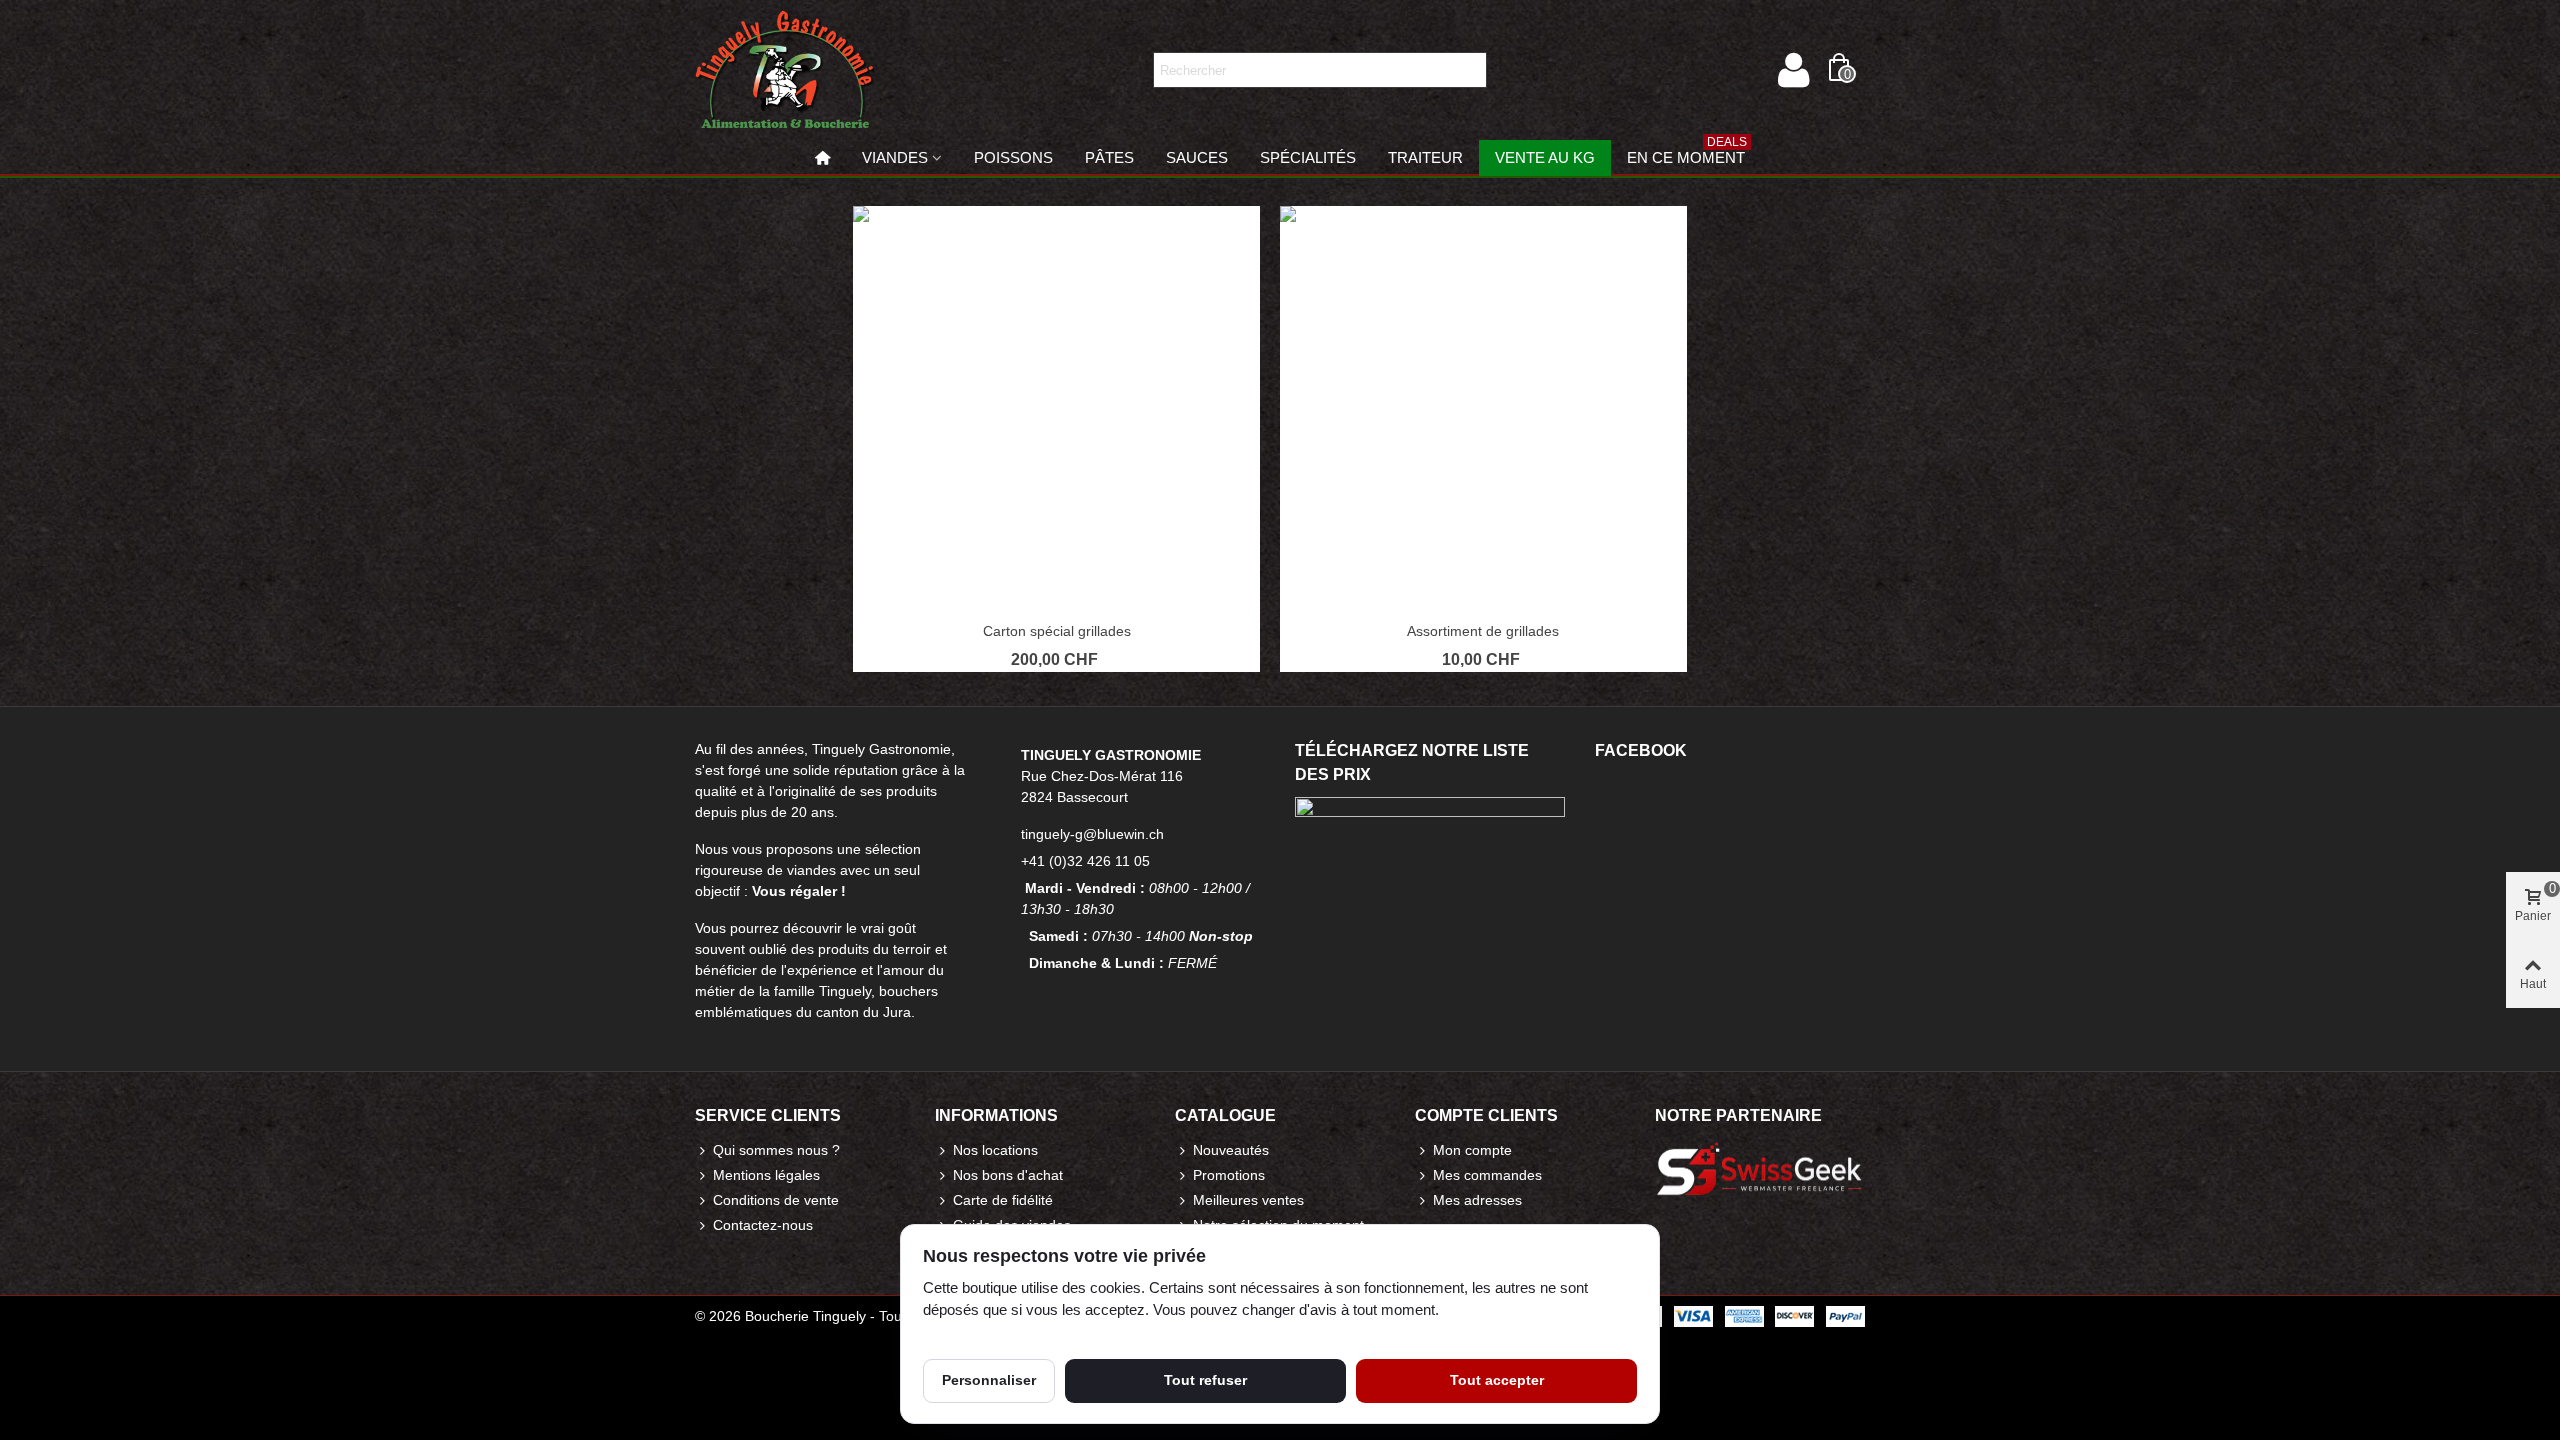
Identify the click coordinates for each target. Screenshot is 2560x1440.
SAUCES (1197, 157)
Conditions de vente (776, 1200)
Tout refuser (1205, 1380)
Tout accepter (1497, 1380)
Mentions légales (766, 1175)
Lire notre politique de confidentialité (1038, 1333)
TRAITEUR (1425, 157)
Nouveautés (1231, 1150)
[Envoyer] (1469, 70)
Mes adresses (1477, 1200)
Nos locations (995, 1150)
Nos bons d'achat (1008, 1175)
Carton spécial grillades (1057, 631)
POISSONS (1013, 157)
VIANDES (895, 157)
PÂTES (1109, 157)
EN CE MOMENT (1687, 153)
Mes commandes (1487, 1175)
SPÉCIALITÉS (1308, 157)
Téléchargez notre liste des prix (1412, 762)
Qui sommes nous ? (776, 1150)
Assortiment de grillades (1483, 631)
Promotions (1229, 1175)
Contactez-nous (763, 1225)
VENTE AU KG (1545, 157)
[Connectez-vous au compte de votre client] (1793, 70)
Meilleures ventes (1248, 1200)
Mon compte (1472, 1150)
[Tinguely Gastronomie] (785, 70)
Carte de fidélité (1003, 1200)
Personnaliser (989, 1380)
